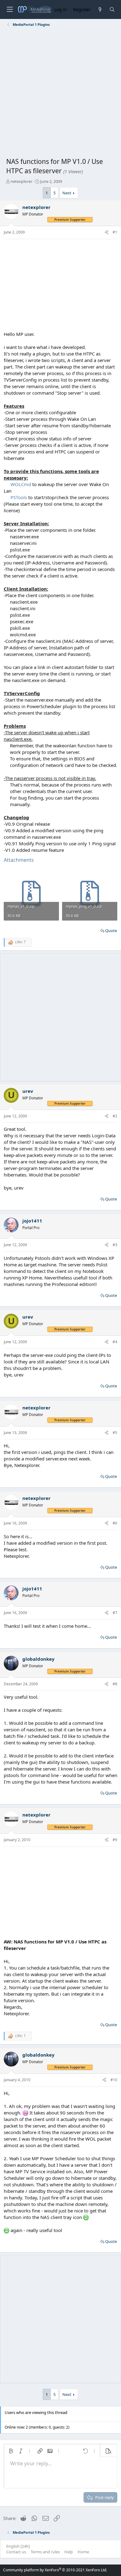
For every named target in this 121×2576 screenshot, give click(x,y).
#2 (115, 1116)
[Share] (107, 232)
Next (67, 193)
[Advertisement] (60, 93)
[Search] (112, 9)
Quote (111, 931)
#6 (115, 1523)
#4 (115, 1342)
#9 (115, 1840)
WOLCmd (21, 484)
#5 (115, 1433)
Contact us (16, 2552)
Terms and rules (45, 2552)
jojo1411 (32, 1221)
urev (28, 1091)
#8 (115, 1684)
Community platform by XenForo (55, 2570)
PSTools (19, 497)
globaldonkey (38, 1659)
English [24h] (18, 2546)
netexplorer (21, 181)
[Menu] (10, 9)
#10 (114, 2080)
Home (83, 2552)
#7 (115, 1613)
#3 (115, 1245)
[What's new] (100, 9)
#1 (115, 232)
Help (69, 2552)
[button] (11, 2451)
